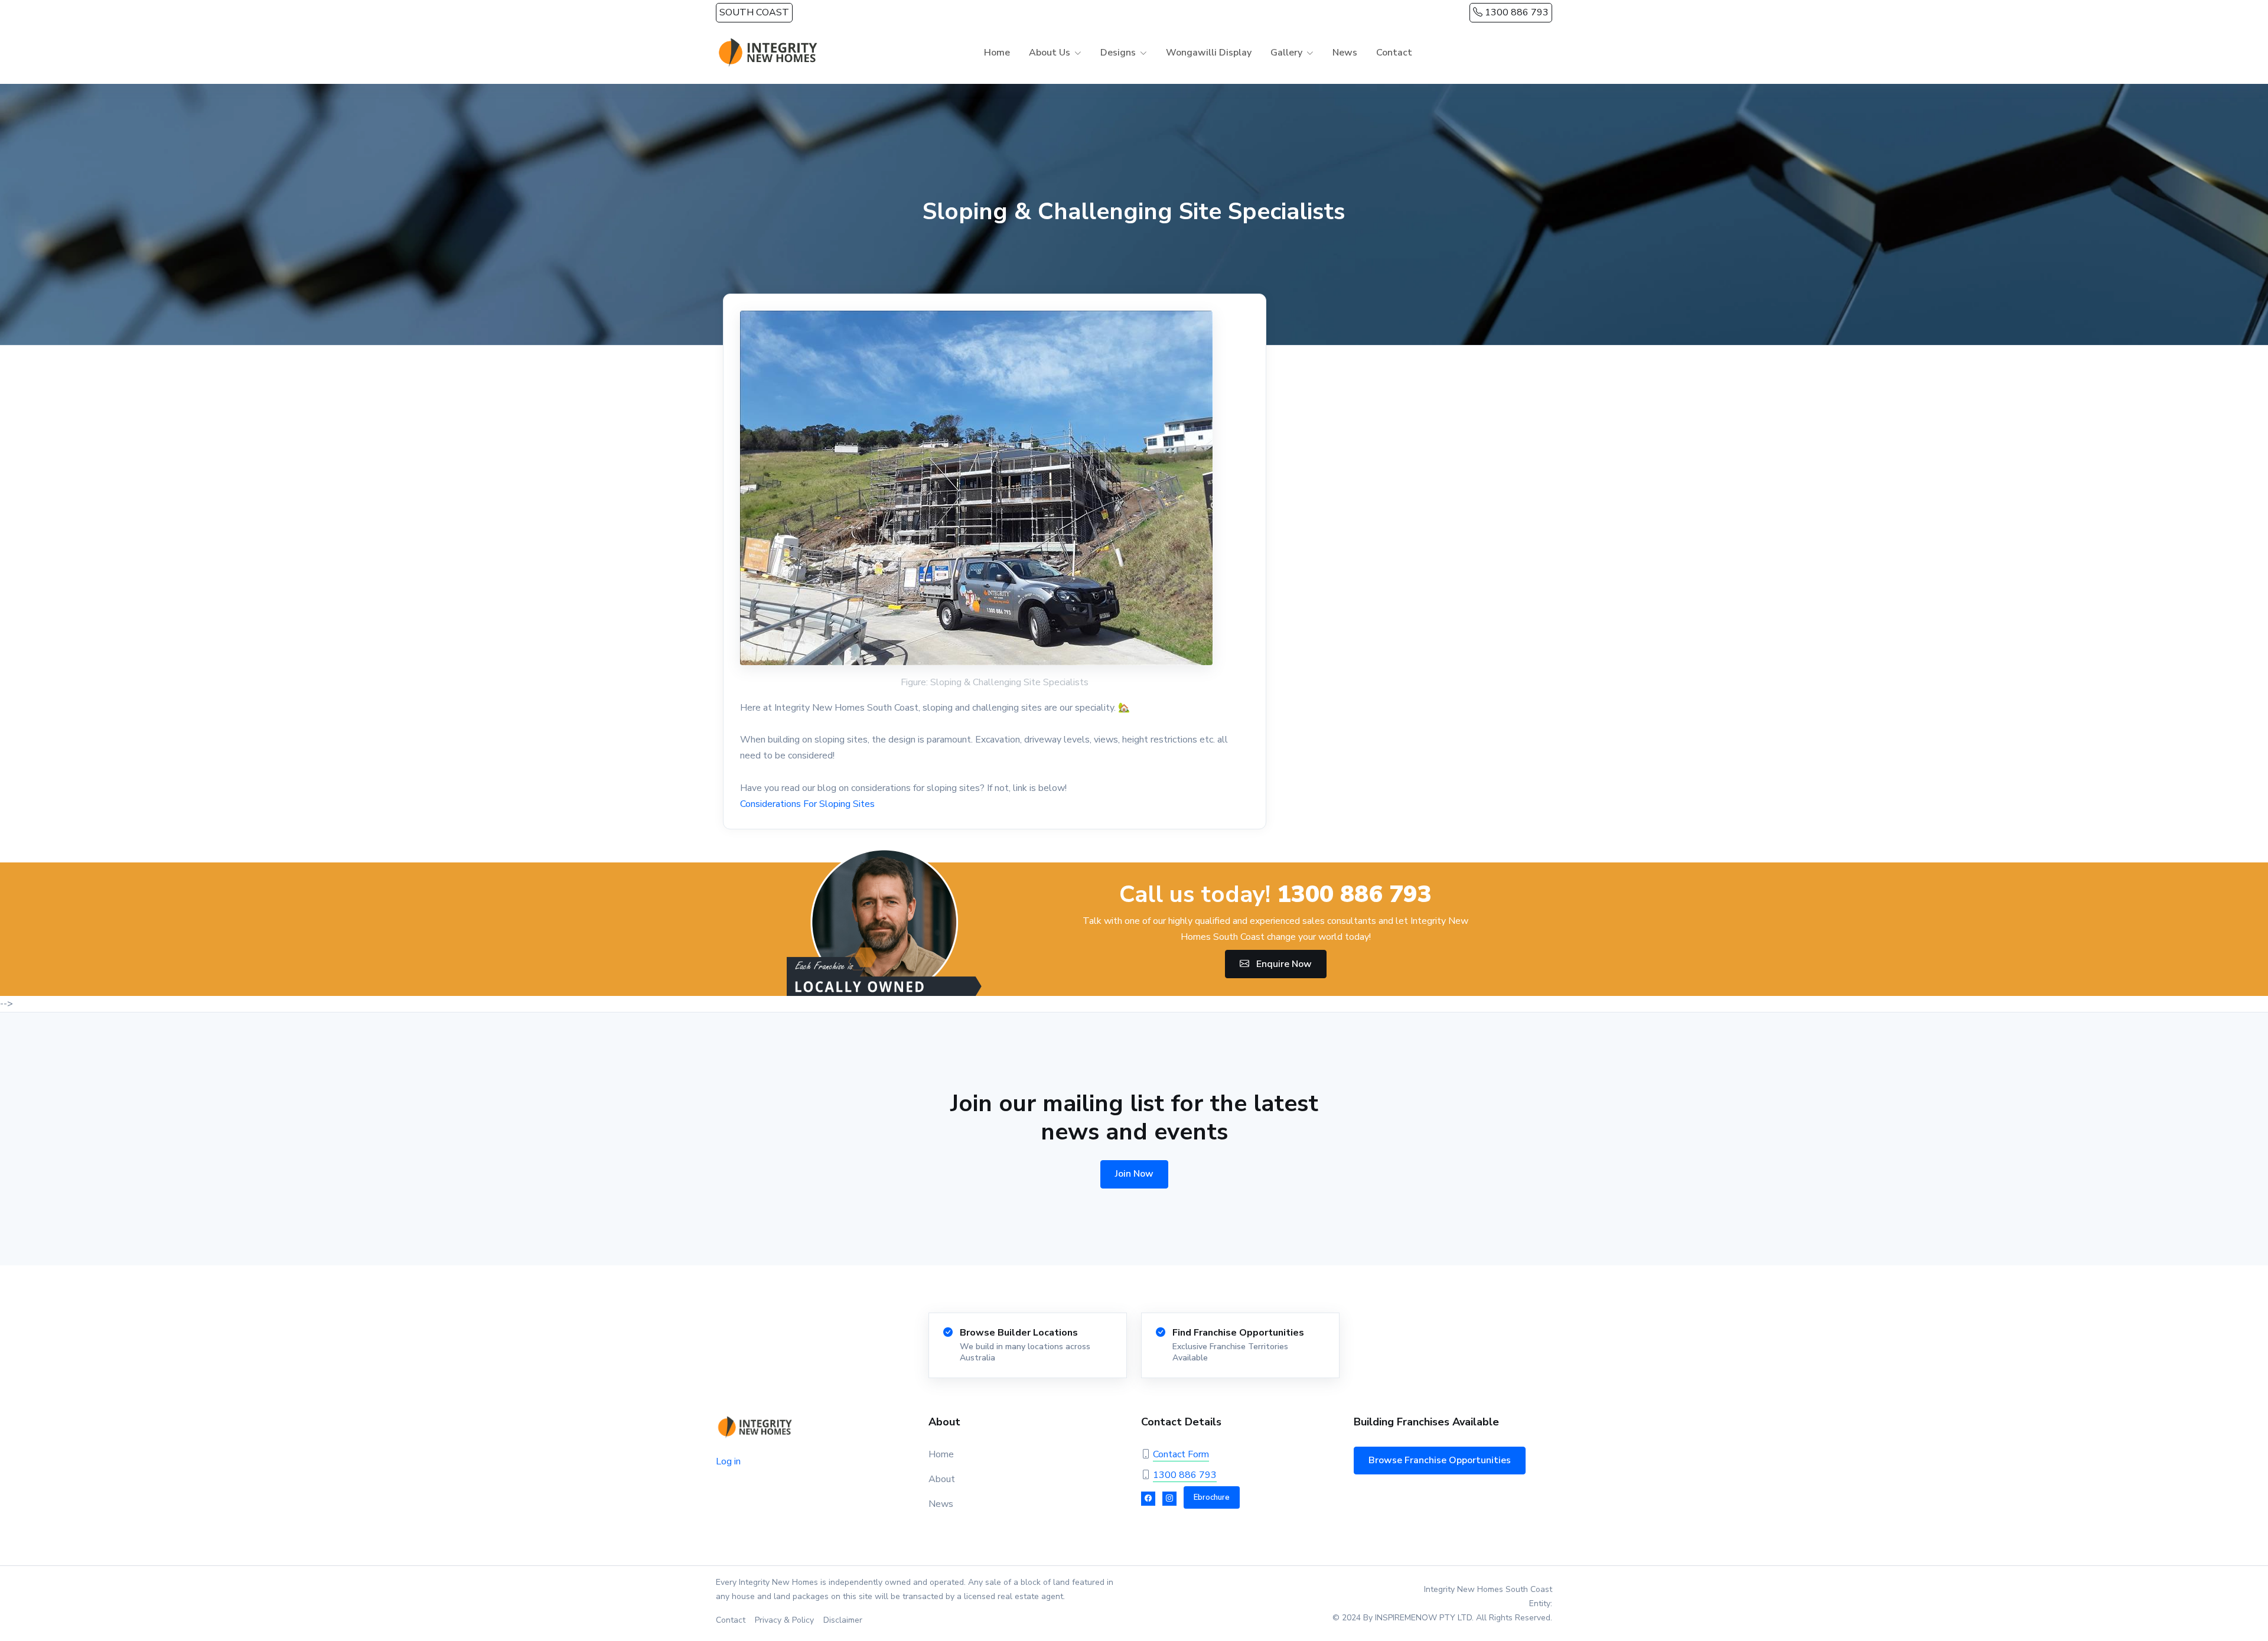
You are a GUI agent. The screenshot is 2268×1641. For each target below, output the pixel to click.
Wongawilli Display (1209, 53)
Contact (1394, 53)
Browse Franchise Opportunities (1440, 1460)
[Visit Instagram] (1169, 1499)
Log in (728, 1461)
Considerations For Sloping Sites (807, 804)
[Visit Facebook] (1148, 1499)
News (1345, 53)
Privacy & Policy (784, 1620)
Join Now (1134, 1174)
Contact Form (1181, 1454)
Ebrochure (1212, 1497)
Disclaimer (843, 1620)
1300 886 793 (1516, 12)
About (942, 1479)
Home (997, 53)
